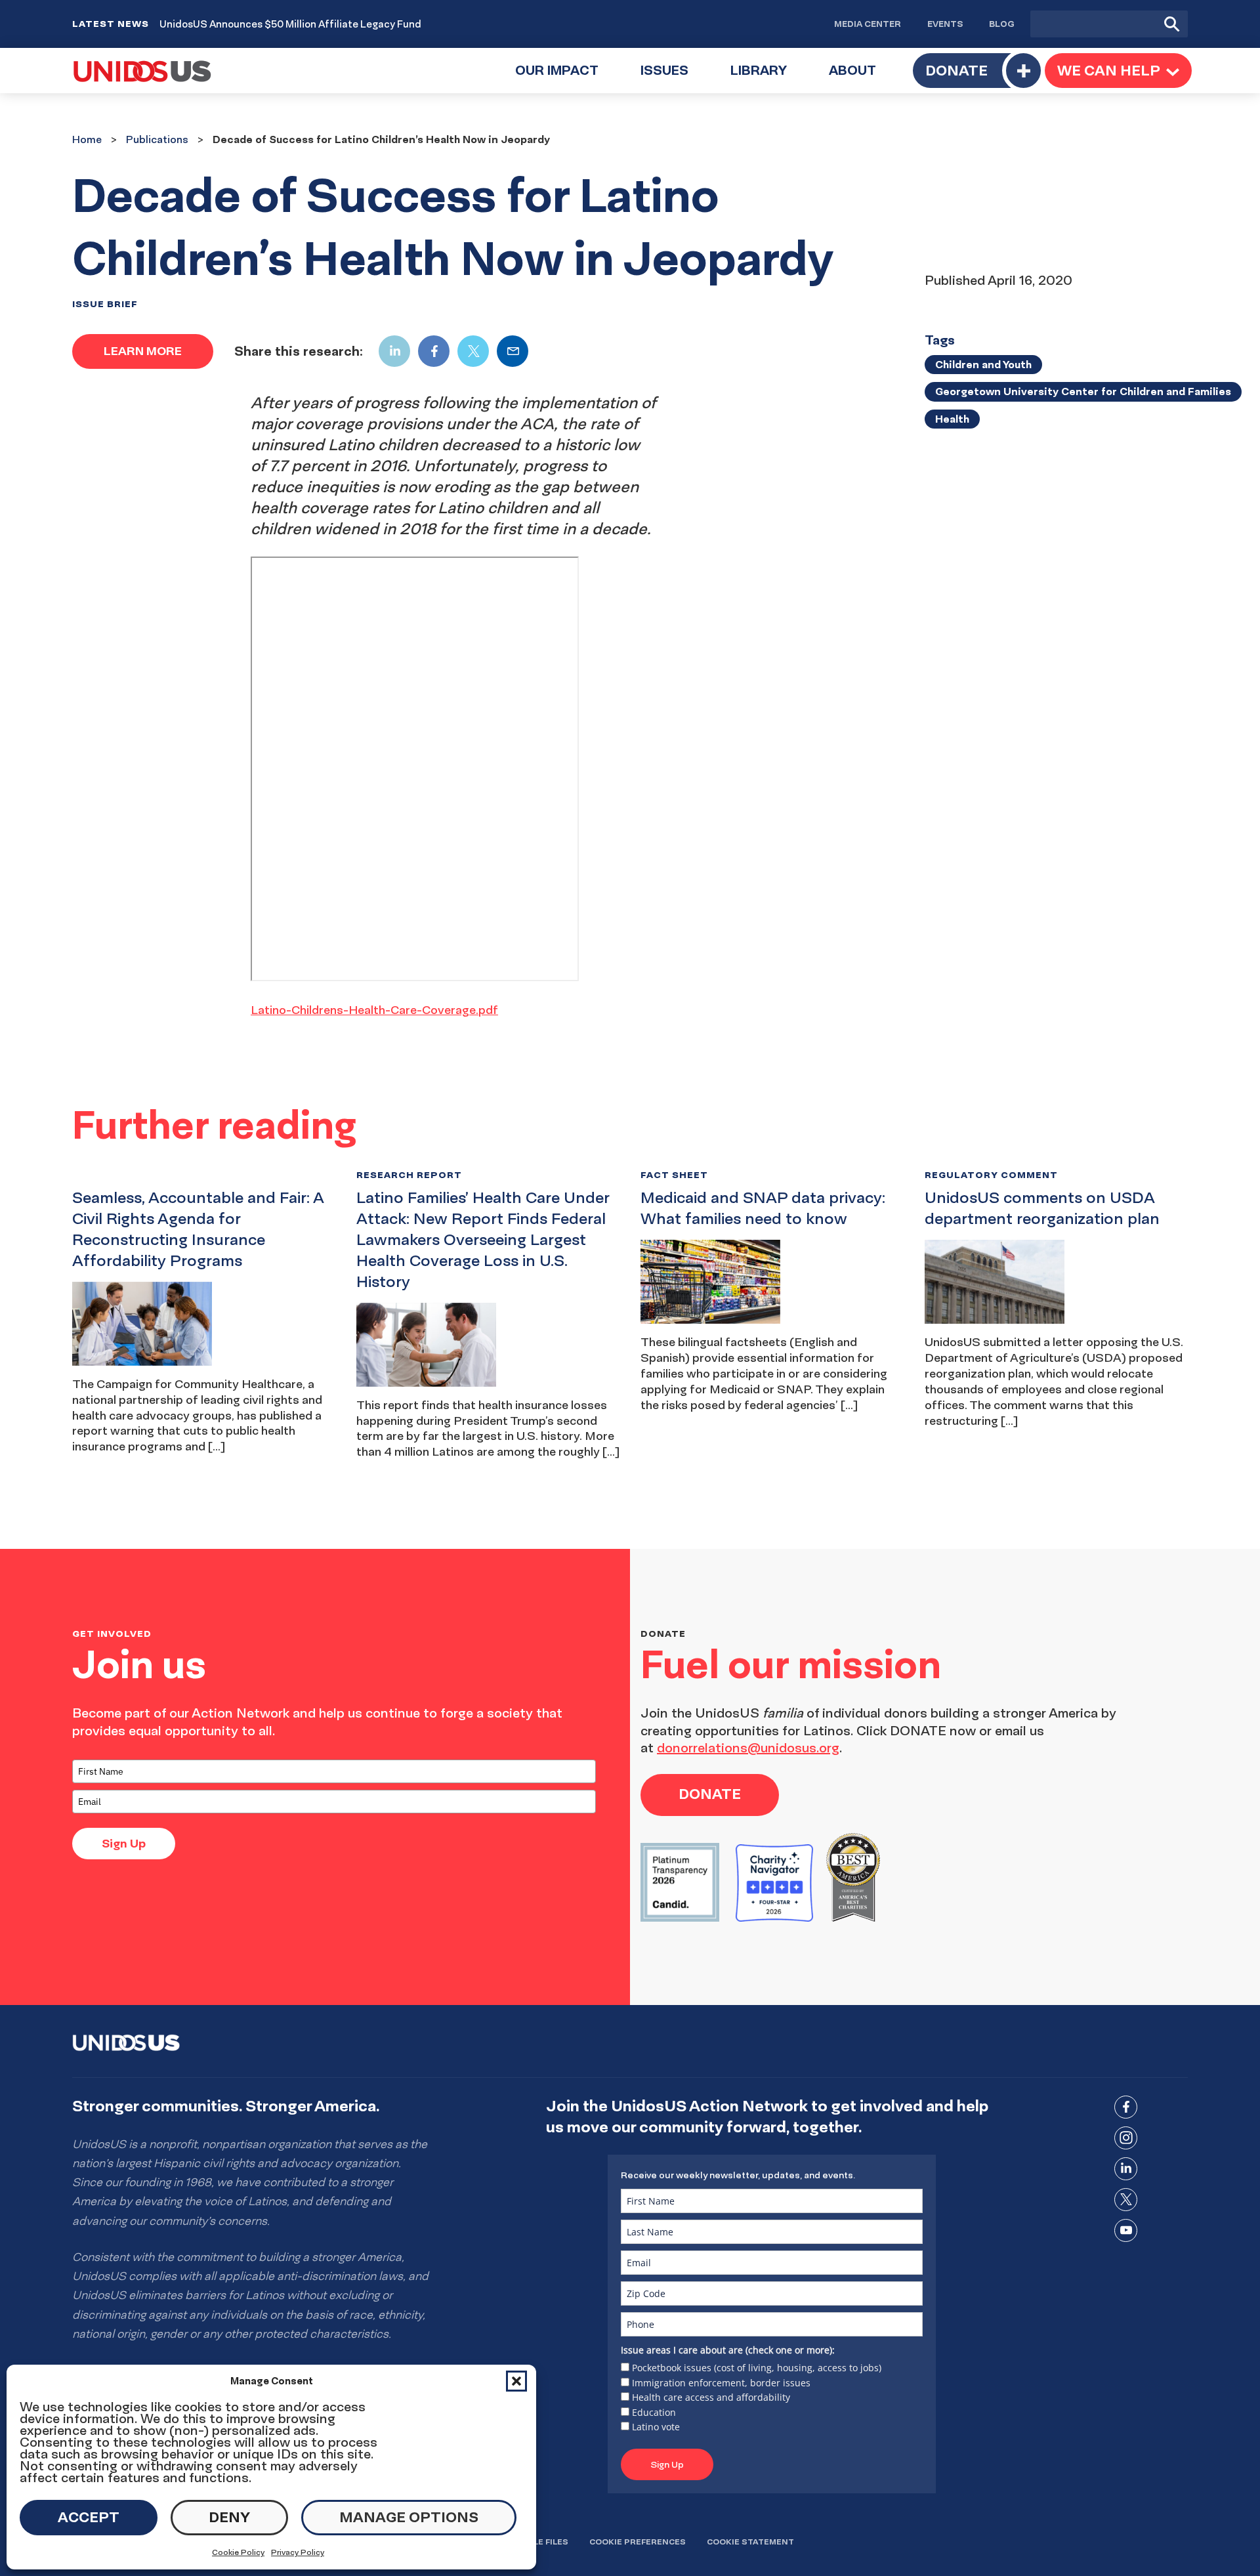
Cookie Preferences (638, 2542)
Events (945, 24)
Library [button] (769, 78)
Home (87, 139)
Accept (89, 2517)
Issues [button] (675, 78)
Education (654, 2412)
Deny (229, 2517)
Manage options (409, 2517)
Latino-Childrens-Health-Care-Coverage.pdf (374, 1010)
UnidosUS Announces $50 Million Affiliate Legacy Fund (290, 24)
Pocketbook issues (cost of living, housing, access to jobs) (757, 2368)
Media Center (868, 24)
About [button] (863, 78)
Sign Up (124, 1843)
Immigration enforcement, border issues (721, 2383)
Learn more (143, 351)
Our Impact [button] (567, 78)
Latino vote (656, 2427)
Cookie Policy (238, 2552)
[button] (516, 2381)
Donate (956, 70)
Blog (1002, 24)
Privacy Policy (298, 2552)
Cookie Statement (750, 2542)
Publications (157, 139)
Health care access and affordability (711, 2397)
